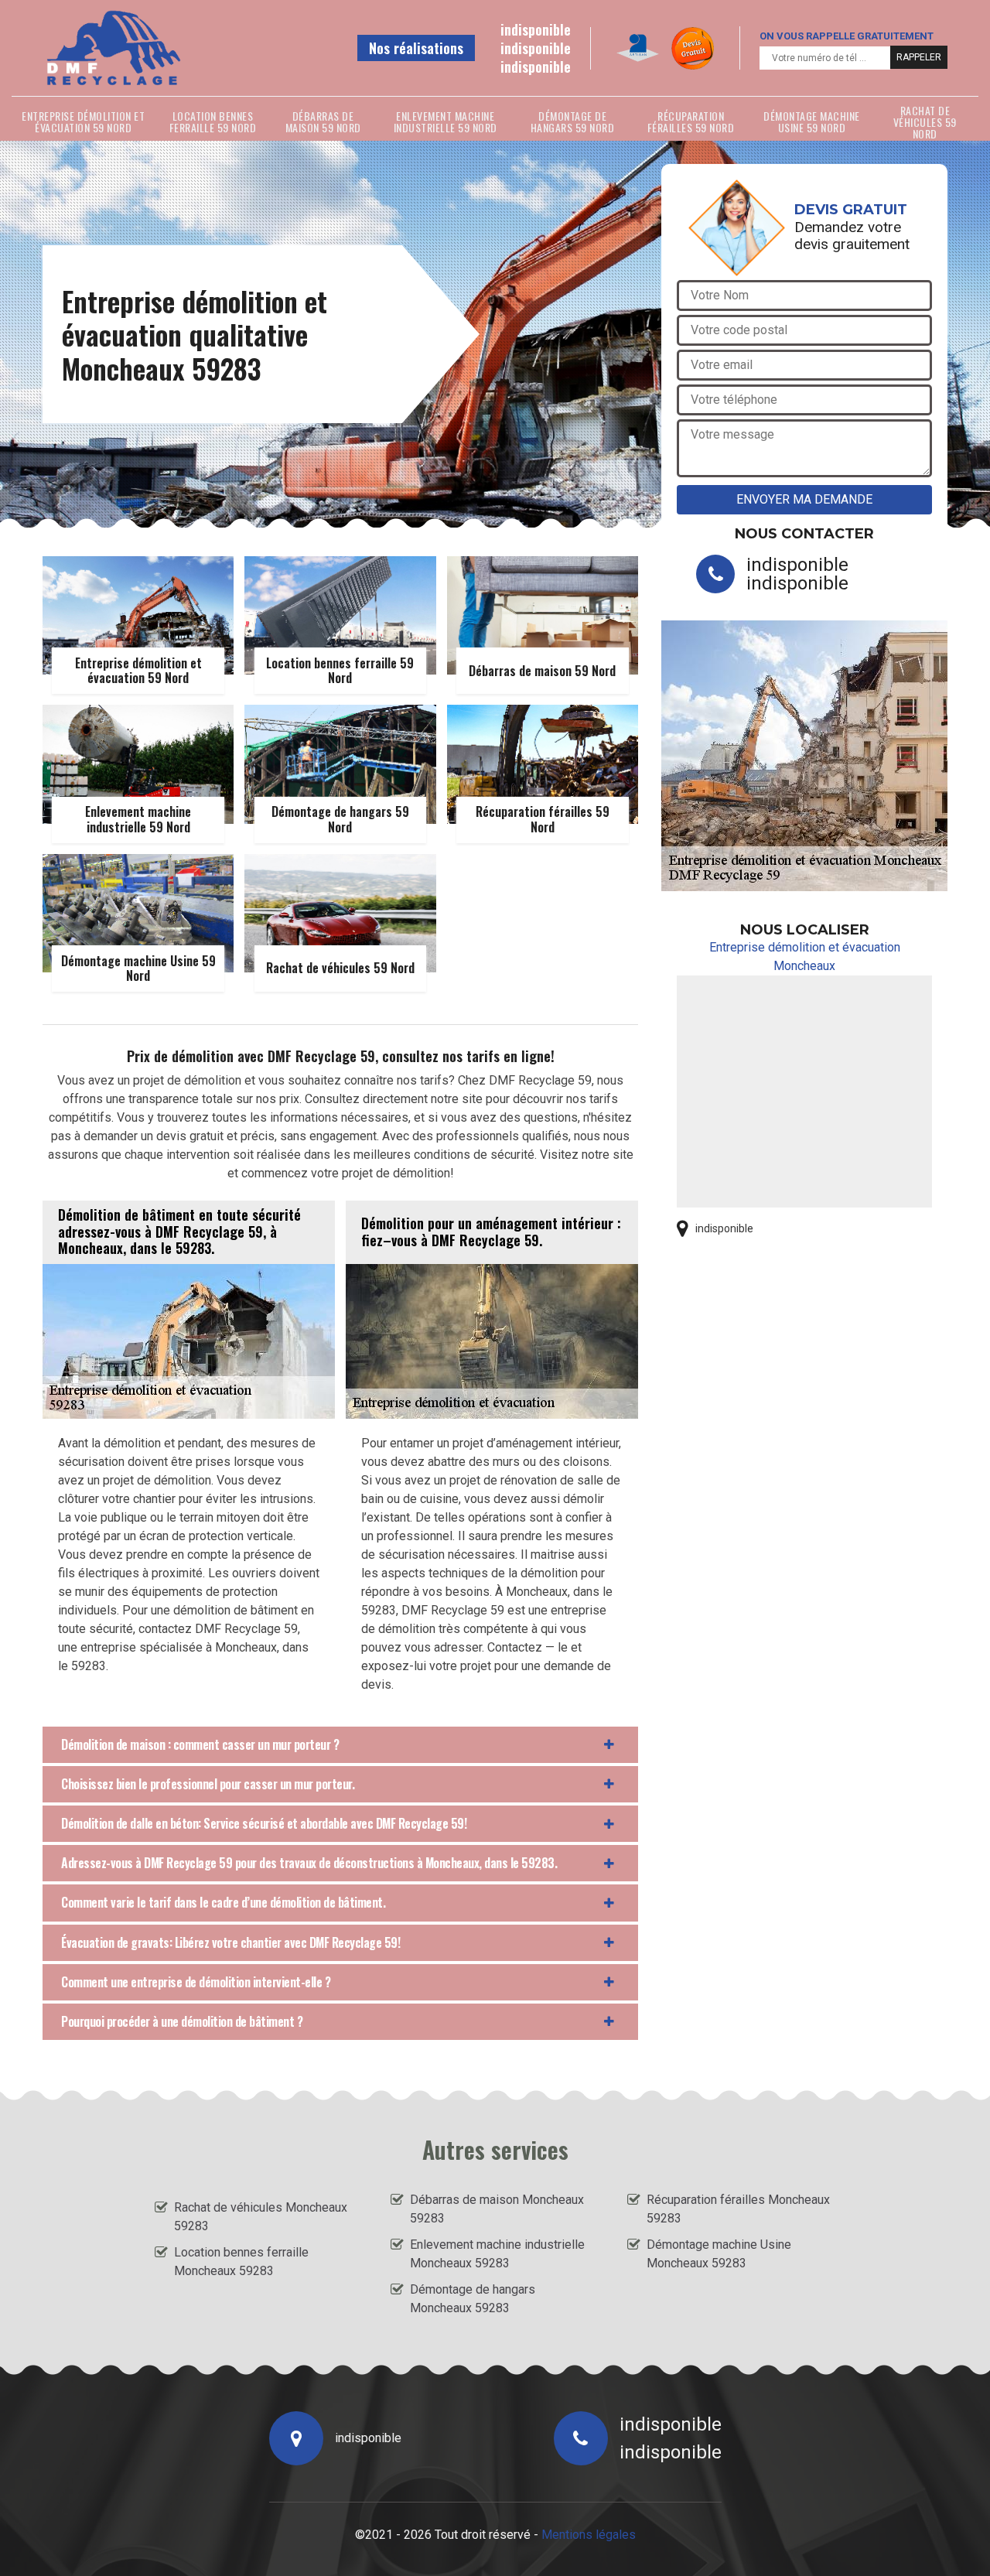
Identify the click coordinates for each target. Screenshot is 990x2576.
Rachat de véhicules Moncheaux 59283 (261, 2217)
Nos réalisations (416, 48)
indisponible (536, 29)
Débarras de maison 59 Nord (323, 121)
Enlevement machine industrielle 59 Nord (445, 121)
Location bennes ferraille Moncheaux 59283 (241, 2262)
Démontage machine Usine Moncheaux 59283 (719, 2254)
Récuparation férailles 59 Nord (691, 121)
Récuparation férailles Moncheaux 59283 (738, 2209)
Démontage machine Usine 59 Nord (812, 121)
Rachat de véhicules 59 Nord (925, 121)
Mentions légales (589, 2535)
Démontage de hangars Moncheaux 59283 (473, 2299)
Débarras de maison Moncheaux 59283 (497, 2209)
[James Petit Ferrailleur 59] (113, 48)
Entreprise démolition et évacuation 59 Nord (83, 121)
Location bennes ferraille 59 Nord (213, 121)
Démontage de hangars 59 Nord (573, 121)
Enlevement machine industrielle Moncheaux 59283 (497, 2254)
